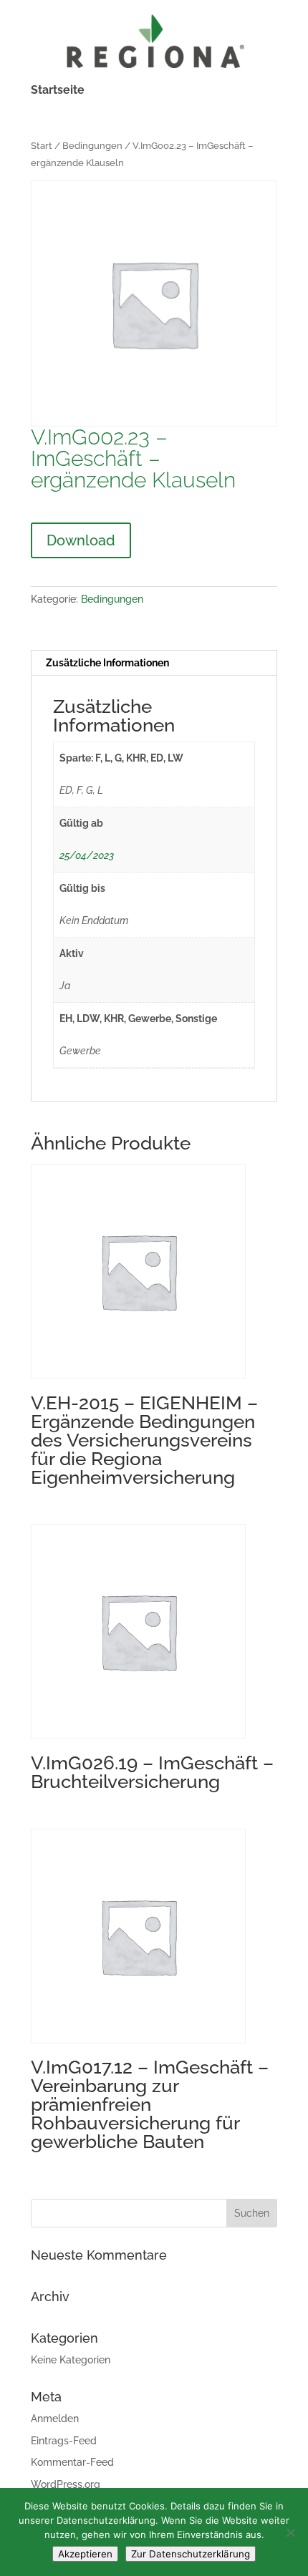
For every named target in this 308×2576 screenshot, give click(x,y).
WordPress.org (66, 2484)
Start (42, 146)
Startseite (58, 91)
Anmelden (55, 2419)
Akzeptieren (85, 2554)
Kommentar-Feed (72, 2462)
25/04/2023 (87, 855)
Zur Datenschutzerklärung (191, 2554)
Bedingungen (92, 146)
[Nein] (290, 2532)
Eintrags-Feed (64, 2441)
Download (81, 540)
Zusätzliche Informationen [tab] (107, 663)
